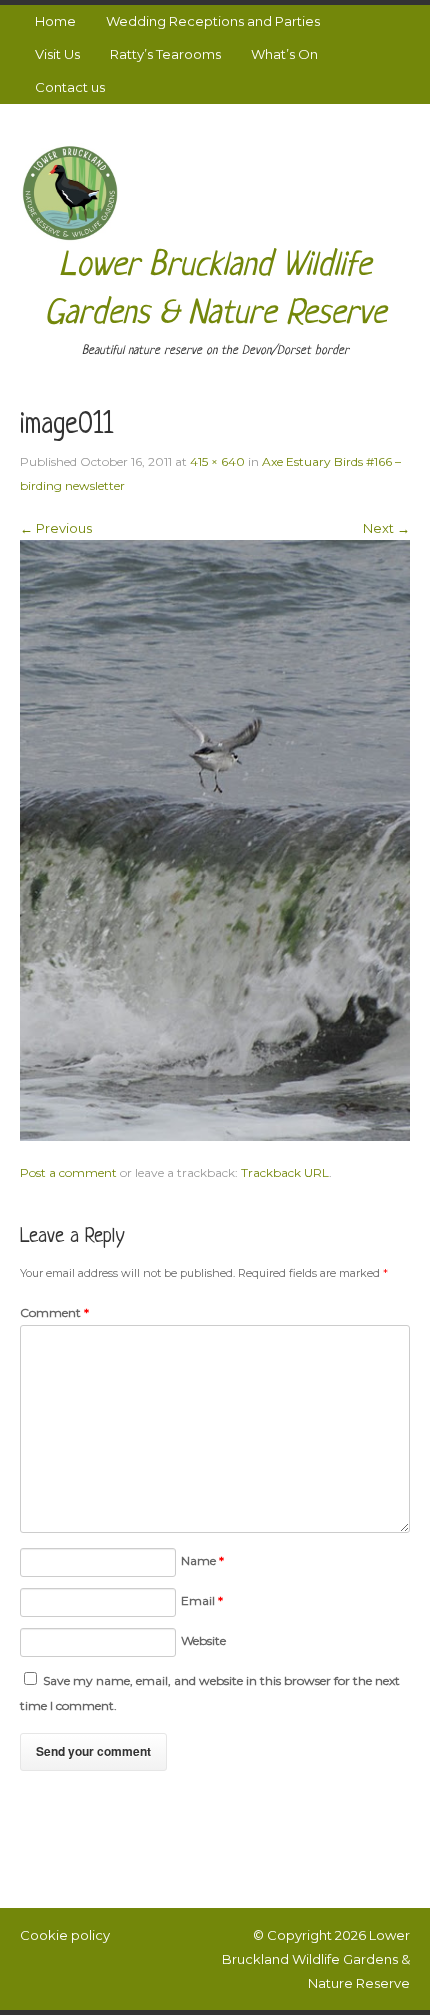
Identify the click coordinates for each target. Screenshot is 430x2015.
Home (55, 21)
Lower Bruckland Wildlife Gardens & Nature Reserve (316, 1959)
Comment (54, 1312)
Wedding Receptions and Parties (213, 21)
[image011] (215, 839)
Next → (386, 528)
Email (202, 1600)
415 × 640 (217, 461)
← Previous (56, 528)
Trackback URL (285, 1172)
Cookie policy (65, 1935)
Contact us (70, 87)
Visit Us (57, 54)
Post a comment (68, 1172)
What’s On (284, 54)
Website (203, 1640)
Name (202, 1560)
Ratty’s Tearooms (165, 54)
